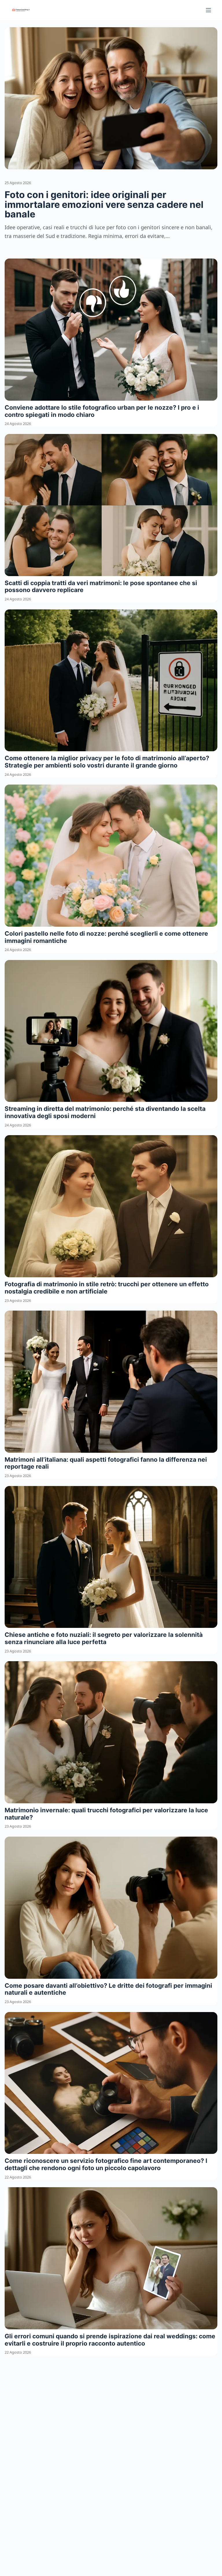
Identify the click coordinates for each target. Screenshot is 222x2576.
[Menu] (208, 10)
